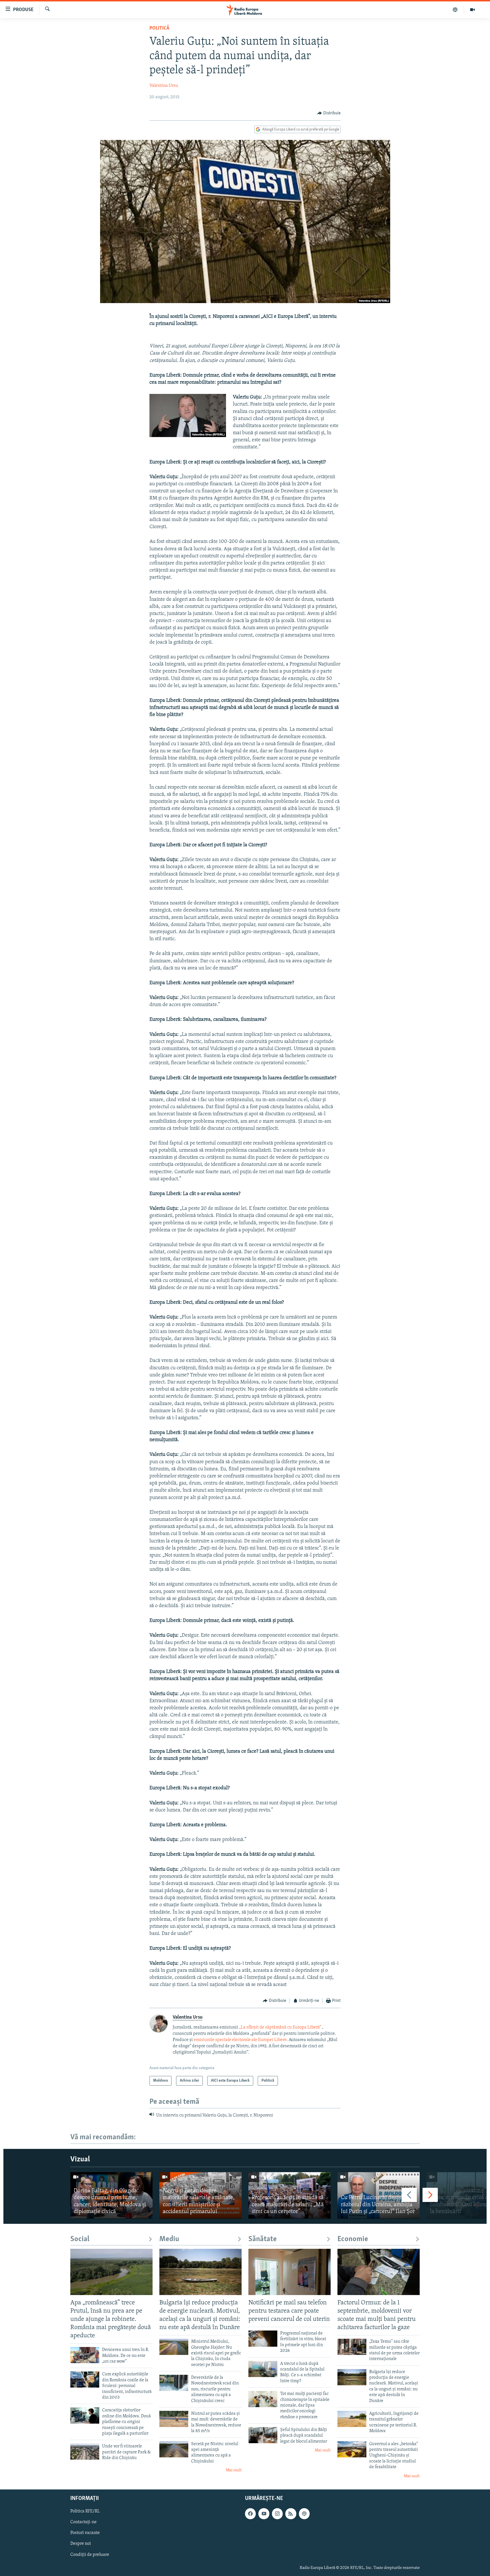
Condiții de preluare (90, 2555)
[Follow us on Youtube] (264, 2514)
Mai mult (234, 2470)
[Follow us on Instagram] (277, 2514)
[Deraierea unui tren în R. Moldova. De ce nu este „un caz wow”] (85, 2355)
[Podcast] (455, 10)
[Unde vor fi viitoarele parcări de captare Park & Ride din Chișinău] (85, 2452)
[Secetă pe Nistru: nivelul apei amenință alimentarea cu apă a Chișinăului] (174, 2449)
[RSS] (291, 2514)
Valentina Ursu (164, 86)
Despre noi (81, 2544)
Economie (353, 2239)
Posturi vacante (85, 2533)
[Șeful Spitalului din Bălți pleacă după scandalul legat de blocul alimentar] (263, 2435)
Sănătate (263, 2239)
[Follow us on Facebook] (250, 2514)
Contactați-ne (84, 2522)
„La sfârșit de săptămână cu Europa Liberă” (280, 2027)
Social (80, 2239)
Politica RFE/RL (85, 2511)
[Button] (329, 113)
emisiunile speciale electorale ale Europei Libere (240, 2040)
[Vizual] (472, 10)
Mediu (169, 2239)
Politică (159, 28)
